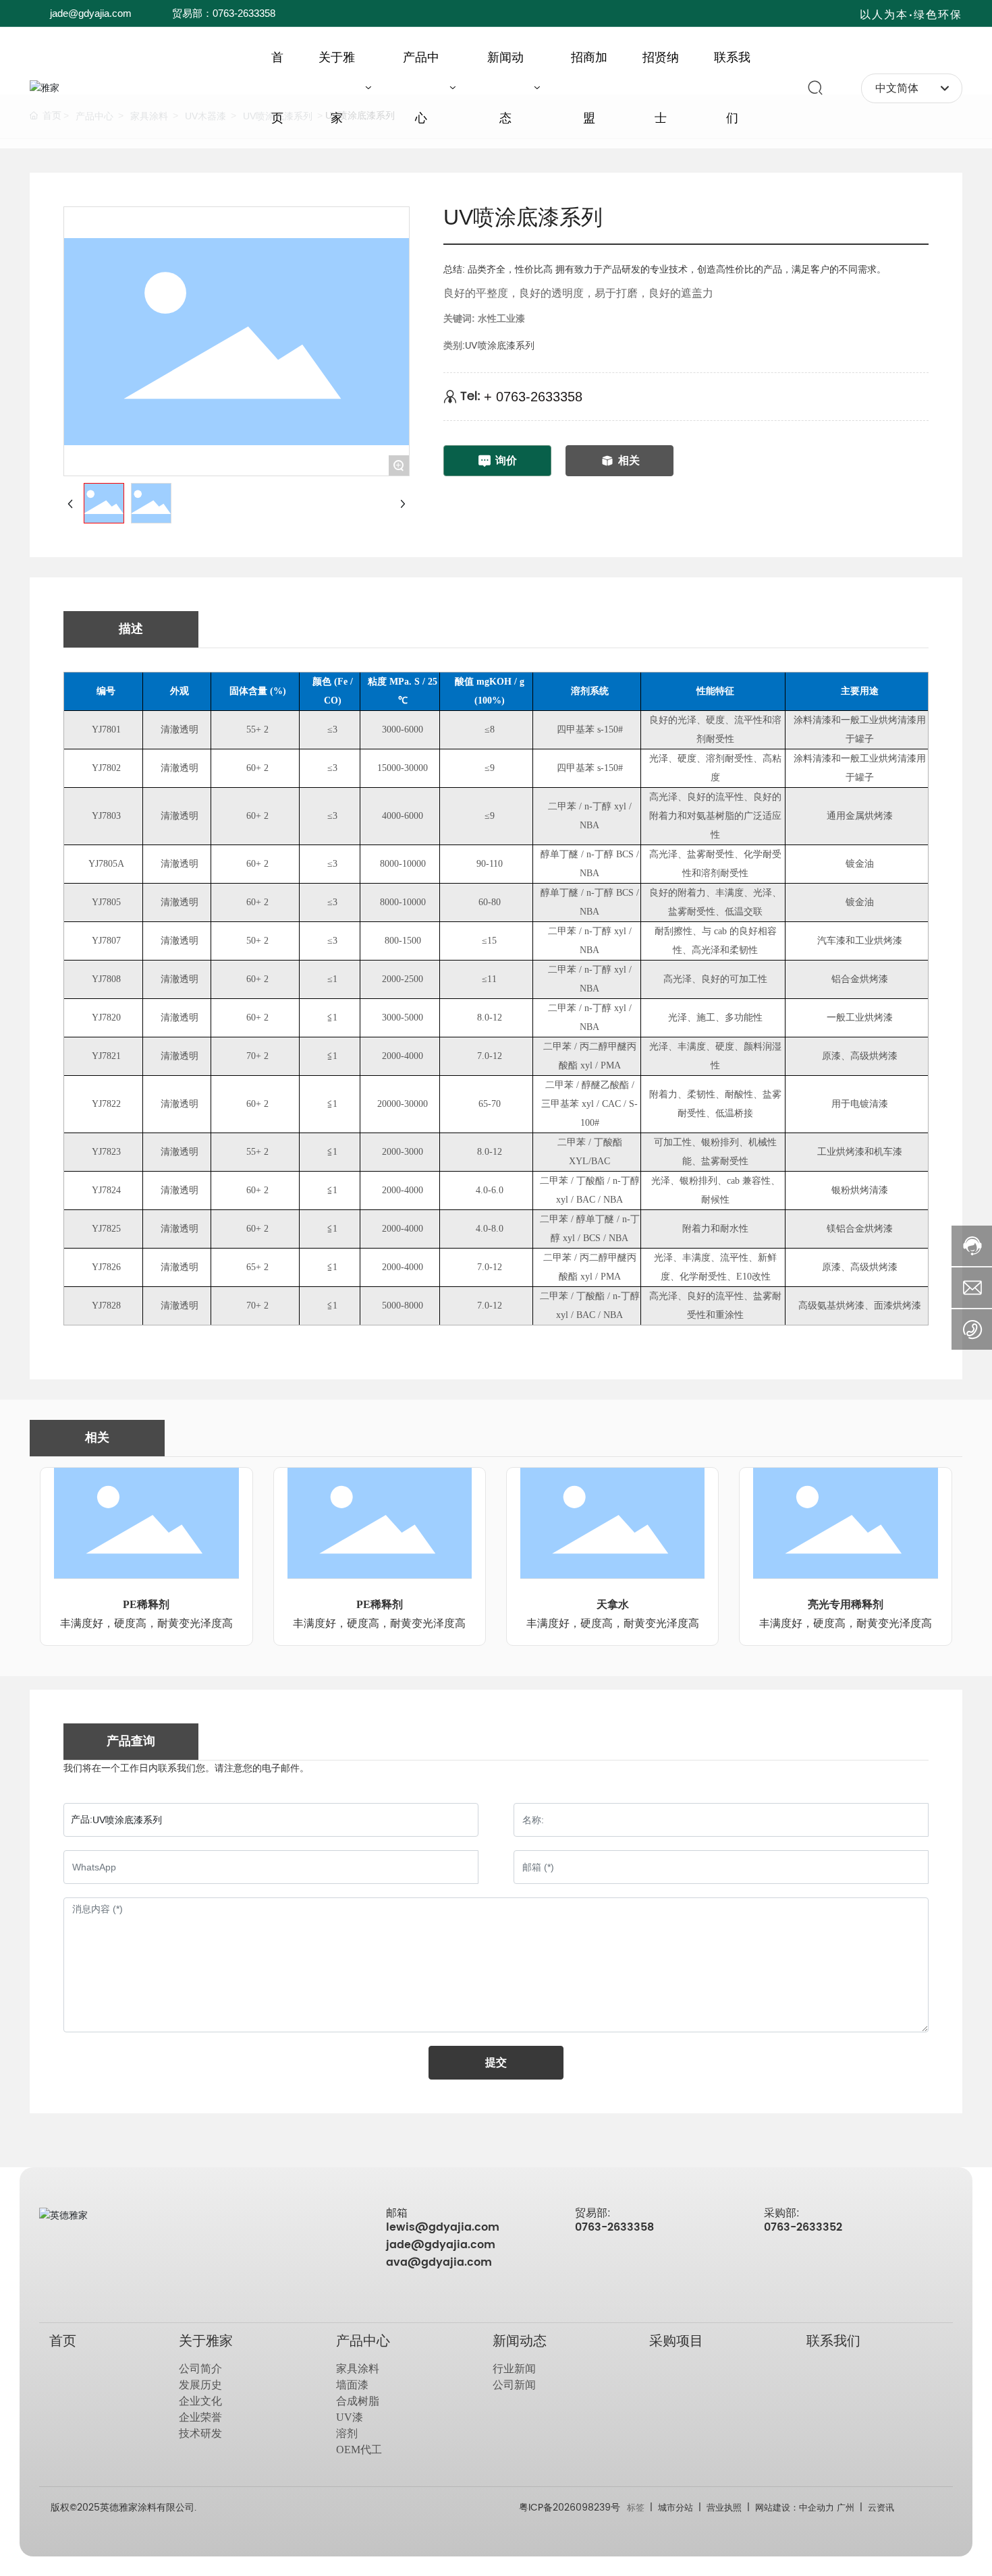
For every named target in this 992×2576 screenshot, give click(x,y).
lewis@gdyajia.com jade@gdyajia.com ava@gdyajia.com (443, 2245)
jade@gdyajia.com (91, 13)
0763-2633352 (803, 2227)
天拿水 (613, 1604)
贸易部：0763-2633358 (224, 13)
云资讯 (881, 2508)
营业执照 (724, 2508)
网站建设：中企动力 (796, 2508)
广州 (846, 2508)
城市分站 (674, 2508)
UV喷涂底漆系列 (500, 346)
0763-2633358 (614, 2227)
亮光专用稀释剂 (846, 1604)
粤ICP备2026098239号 (570, 2508)
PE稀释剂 (146, 1604)
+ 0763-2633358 (533, 397)
